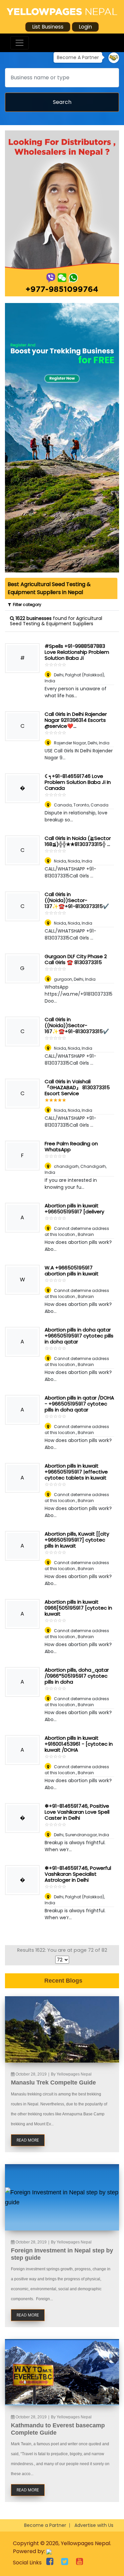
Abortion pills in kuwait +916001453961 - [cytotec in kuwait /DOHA (79, 1744)
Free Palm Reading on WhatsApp (71, 1146)
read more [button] (28, 2140)
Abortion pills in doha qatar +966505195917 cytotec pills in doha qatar (79, 1336)
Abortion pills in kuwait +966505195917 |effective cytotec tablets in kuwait (76, 1472)
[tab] (61, 588)
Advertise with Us (94, 2525)
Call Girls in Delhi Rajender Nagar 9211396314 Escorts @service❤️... (76, 720)
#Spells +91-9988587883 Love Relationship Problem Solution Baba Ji (77, 652)
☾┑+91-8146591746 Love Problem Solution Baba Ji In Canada (78, 782)
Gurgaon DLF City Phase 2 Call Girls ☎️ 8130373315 (76, 959)
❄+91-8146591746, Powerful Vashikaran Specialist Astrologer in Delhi (78, 1874)
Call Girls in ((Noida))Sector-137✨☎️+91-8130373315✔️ (77, 900)
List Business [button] (48, 27)
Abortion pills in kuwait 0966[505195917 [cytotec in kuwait (78, 1608)
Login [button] (85, 27)
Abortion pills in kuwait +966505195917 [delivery (74, 1209)
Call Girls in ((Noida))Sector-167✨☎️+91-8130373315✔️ (77, 1025)
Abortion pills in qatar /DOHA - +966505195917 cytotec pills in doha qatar (79, 1404)
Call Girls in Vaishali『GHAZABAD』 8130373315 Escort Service (77, 1087)
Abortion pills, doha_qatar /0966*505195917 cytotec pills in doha (77, 1676)
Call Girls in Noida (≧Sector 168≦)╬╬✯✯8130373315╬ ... (78, 841)
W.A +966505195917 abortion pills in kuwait (72, 1271)
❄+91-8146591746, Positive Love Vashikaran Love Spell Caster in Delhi (77, 1812)
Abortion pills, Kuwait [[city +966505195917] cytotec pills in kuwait (77, 1540)
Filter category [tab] (26, 605)
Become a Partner (45, 2525)
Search (62, 102)
